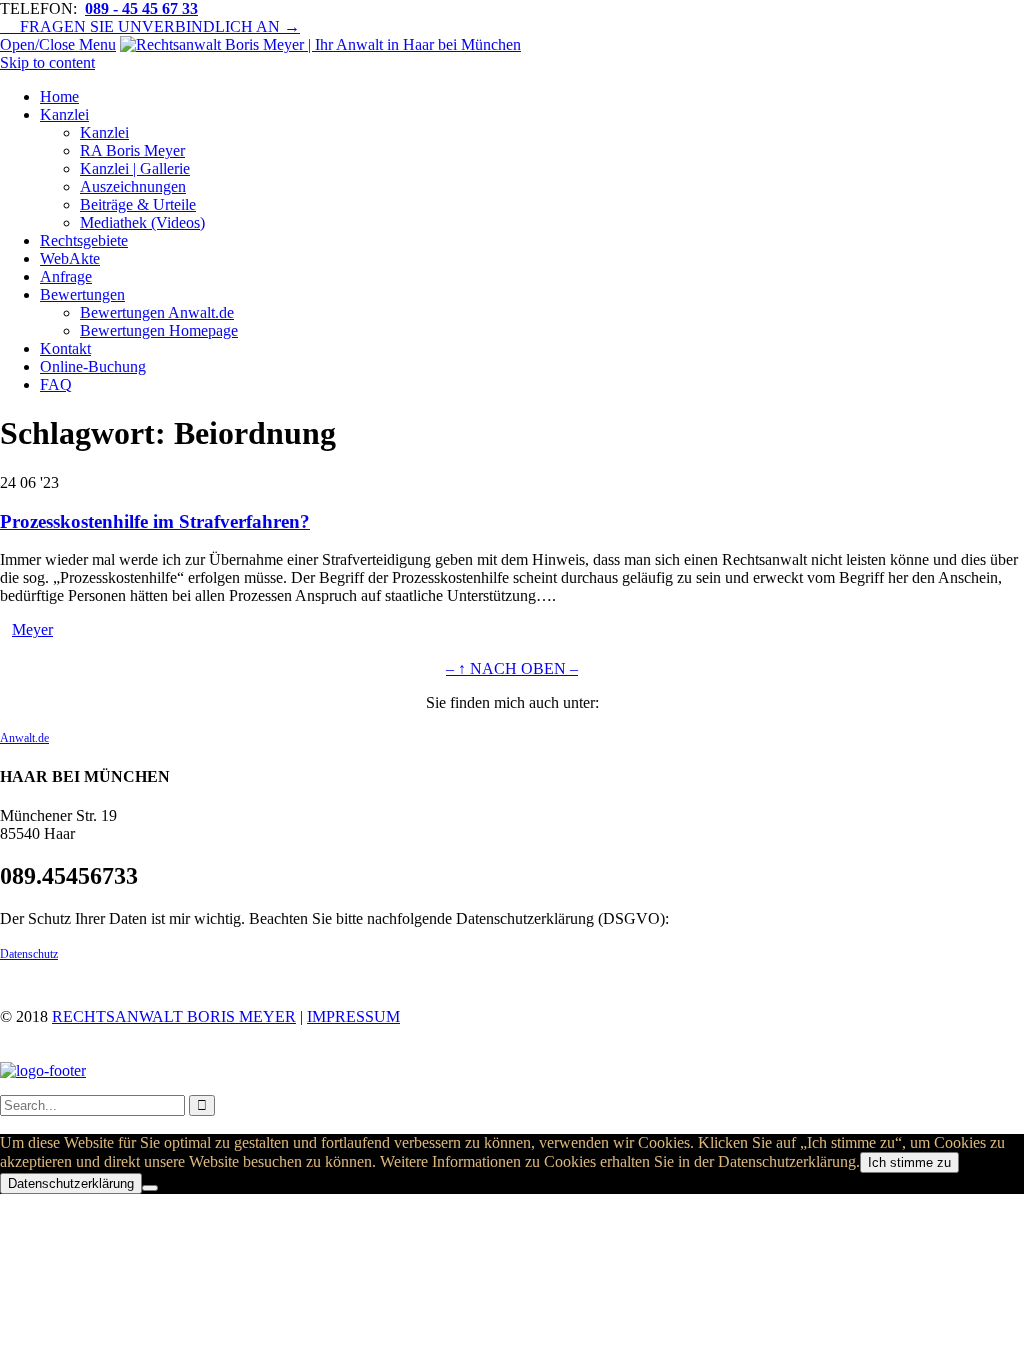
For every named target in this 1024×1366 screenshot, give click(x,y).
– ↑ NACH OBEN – (512, 668)
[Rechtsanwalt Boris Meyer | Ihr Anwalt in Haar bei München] (320, 44)
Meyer (32, 629)
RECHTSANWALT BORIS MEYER (174, 1016)
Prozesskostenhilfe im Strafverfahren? (155, 521)
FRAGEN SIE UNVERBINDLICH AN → (150, 26)
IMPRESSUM (353, 1016)
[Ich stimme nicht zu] (150, 1188)
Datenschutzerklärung (71, 1183)
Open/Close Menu (58, 44)
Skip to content (47, 62)
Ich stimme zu (909, 1162)
